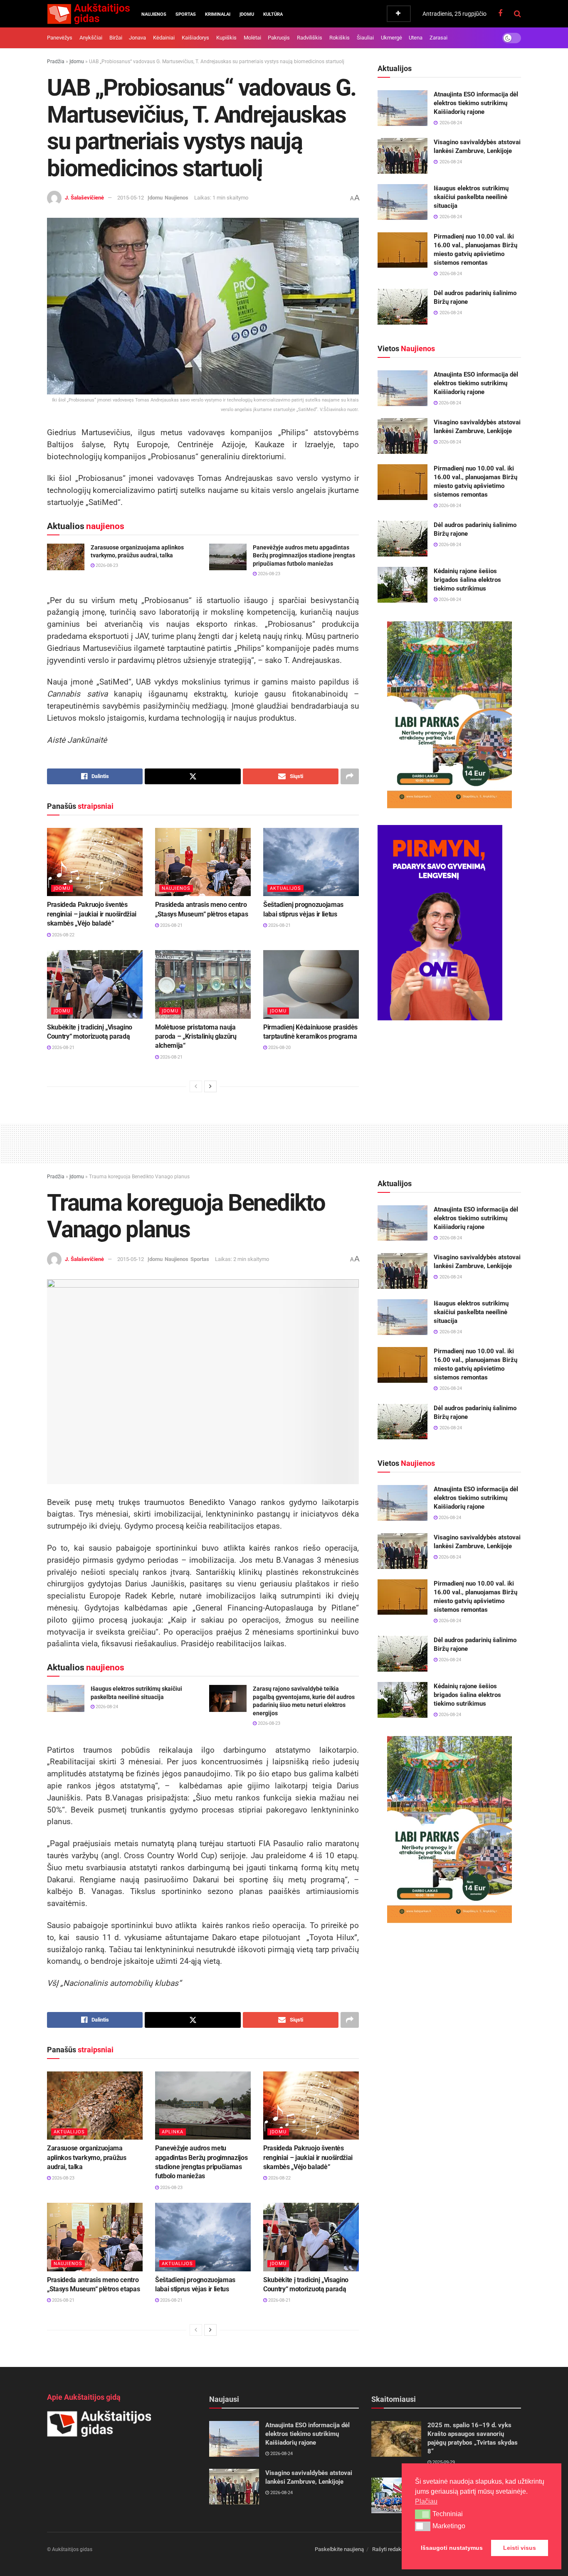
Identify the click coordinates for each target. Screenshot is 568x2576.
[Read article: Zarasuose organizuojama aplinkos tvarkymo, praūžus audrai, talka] (66, 557)
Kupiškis (226, 38)
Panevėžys (60, 38)
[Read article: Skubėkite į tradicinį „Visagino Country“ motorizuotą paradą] (95, 984)
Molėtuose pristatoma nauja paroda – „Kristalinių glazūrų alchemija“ (196, 1037)
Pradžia (56, 62)
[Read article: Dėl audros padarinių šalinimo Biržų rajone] (403, 307)
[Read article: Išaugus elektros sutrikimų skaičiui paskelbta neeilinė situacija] (403, 202)
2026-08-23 (106, 565)
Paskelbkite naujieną (339, 2549)
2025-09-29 (443, 2462)
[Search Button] (517, 14)
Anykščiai (91, 38)
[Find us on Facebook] (500, 14)
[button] (423, 2514)
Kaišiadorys (195, 38)
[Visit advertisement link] (449, 715)
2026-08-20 (279, 1048)
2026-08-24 (449, 403)
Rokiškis (340, 38)
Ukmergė (391, 38)
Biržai (116, 38)
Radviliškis (310, 38)
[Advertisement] (284, 1142)
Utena (416, 38)
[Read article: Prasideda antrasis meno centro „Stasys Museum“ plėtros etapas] (203, 862)
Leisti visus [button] (520, 2548)
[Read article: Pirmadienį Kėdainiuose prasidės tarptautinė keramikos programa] (311, 984)
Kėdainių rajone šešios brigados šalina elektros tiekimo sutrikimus (467, 580)
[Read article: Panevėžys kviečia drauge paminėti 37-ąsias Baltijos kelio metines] (396, 2495)
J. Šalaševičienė (84, 198)
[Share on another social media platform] (350, 776)
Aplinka (173, 2132)
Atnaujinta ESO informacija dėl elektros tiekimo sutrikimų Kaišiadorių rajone (476, 103)
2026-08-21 (171, 925)
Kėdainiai (164, 38)
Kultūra (273, 14)
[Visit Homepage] (88, 14)
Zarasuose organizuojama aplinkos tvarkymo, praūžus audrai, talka (87, 2157)
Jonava (137, 38)
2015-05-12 (131, 198)
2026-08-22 (63, 935)
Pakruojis (279, 38)
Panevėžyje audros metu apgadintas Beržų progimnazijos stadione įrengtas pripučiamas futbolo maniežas (304, 555)
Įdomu (247, 14)
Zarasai (438, 38)
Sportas (186, 14)
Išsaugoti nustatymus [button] (452, 2548)
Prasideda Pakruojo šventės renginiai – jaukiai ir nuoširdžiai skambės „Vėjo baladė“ (92, 914)
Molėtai (252, 38)
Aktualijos (285, 888)
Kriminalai (218, 14)
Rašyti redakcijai (391, 2549)
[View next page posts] (210, 1086)
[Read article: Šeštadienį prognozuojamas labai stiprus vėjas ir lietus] (311, 862)
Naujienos (154, 14)
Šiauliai (365, 38)
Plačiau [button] (426, 2501)
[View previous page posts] (196, 1086)
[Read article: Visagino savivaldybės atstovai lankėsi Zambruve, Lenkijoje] (403, 156)
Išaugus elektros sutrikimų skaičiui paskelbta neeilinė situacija (471, 197)
